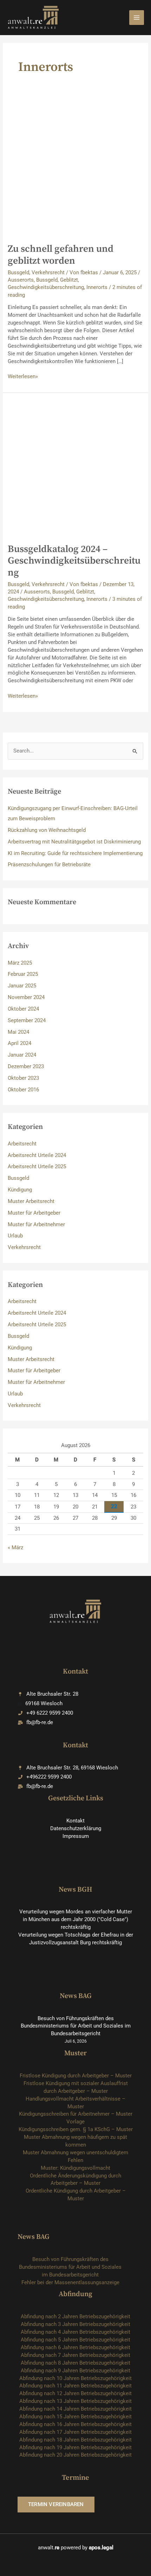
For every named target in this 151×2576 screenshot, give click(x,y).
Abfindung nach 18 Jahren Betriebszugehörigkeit (75, 2440)
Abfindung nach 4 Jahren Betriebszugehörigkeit (75, 2332)
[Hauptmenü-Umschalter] (137, 18)
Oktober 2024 (23, 1009)
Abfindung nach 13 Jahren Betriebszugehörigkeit (75, 2401)
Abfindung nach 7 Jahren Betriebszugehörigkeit (75, 2355)
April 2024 (19, 1043)
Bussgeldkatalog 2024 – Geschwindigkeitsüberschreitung (74, 561)
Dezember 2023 (26, 1066)
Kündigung (20, 1190)
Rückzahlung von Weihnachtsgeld (47, 830)
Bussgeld (18, 272)
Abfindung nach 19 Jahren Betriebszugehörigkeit (75, 2447)
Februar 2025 (23, 974)
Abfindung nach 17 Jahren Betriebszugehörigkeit (75, 2432)
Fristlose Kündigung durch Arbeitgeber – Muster (76, 2076)
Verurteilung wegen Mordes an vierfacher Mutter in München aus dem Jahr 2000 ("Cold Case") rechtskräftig (76, 1919)
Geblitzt (69, 280)
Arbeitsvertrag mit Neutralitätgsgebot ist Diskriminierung (74, 842)
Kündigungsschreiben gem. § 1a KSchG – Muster (76, 2129)
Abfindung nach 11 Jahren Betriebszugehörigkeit (75, 2386)
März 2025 (20, 963)
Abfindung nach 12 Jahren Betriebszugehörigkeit (75, 2393)
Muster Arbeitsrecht (31, 1201)
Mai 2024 (18, 1032)
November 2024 (26, 997)
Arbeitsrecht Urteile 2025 (37, 1167)
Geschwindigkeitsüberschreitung (46, 287)
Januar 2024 (22, 1055)
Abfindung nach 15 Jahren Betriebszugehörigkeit (75, 2417)
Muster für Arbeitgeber (34, 1213)
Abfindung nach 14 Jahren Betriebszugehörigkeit (75, 2409)
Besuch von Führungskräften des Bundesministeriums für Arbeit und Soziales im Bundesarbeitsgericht (76, 2026)
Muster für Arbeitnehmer (36, 1224)
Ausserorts (21, 280)
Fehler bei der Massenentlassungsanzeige (70, 2282)
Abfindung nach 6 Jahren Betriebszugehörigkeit (75, 2347)
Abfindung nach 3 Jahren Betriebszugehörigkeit (75, 2324)
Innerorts (97, 287)
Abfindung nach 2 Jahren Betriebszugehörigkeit (75, 2317)
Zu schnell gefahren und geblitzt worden (61, 255)
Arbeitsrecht (22, 1144)
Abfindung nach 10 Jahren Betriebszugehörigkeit (75, 2378)
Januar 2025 (22, 986)
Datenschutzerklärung (76, 1828)
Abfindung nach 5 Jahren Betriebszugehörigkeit (75, 2340)
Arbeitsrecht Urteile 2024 (37, 1155)
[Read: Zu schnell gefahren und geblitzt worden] (75, 168)
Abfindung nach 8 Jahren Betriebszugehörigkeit (75, 2363)
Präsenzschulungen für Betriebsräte (49, 865)
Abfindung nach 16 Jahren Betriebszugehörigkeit (75, 2424)
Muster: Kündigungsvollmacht (75, 2168)
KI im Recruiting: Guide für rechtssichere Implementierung (75, 853)
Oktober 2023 (23, 1078)
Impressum (76, 1836)
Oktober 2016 (23, 1090)
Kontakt (75, 1821)
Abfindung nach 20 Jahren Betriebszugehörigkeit (75, 2455)
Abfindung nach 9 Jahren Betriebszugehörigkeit (75, 2371)
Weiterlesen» (23, 377)
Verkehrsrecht (48, 272)
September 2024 (27, 1020)
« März (15, 1547)
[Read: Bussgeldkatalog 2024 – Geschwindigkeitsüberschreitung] (75, 468)
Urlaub (15, 1236)
